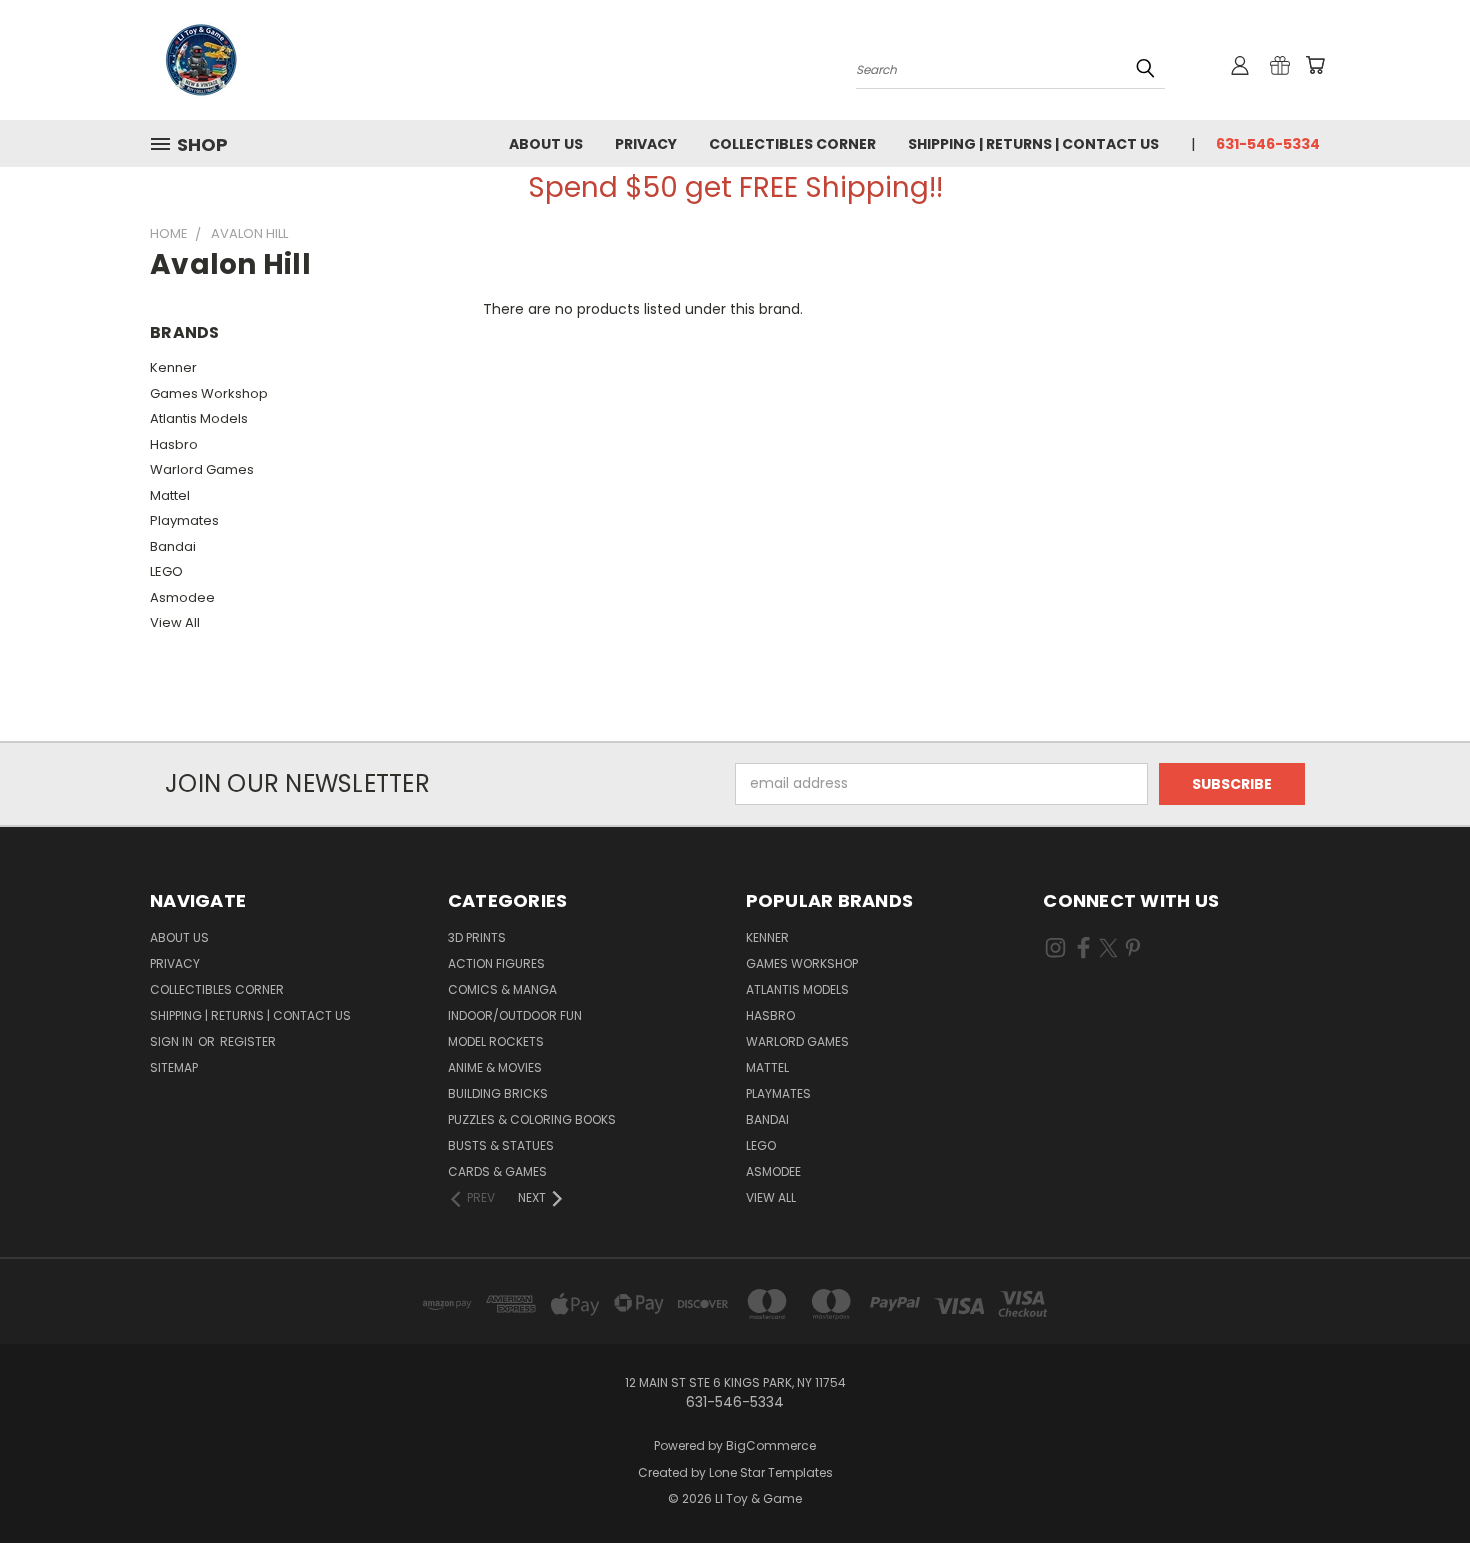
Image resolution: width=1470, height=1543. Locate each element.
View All (175, 622)
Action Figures (496, 963)
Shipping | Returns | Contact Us (1033, 144)
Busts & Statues (501, 1145)
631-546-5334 (1268, 144)
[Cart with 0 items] (1315, 65)
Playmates (184, 520)
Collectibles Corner (792, 144)
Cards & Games (497, 1171)
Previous (1417, 1480)
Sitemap (174, 1067)
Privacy (646, 144)
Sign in (173, 1041)
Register (248, 1041)
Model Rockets (496, 1041)
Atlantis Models (199, 418)
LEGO (166, 571)
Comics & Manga (502, 989)
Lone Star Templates (771, 1472)
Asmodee (182, 597)
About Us (546, 144)
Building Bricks (498, 1093)
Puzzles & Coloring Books (532, 1119)
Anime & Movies (495, 1067)
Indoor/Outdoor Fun (515, 1015)
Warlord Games (202, 469)
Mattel (170, 495)
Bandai (173, 546)
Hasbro (174, 444)
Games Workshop (209, 393)
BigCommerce (771, 1445)
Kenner (173, 367)
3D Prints (477, 937)
